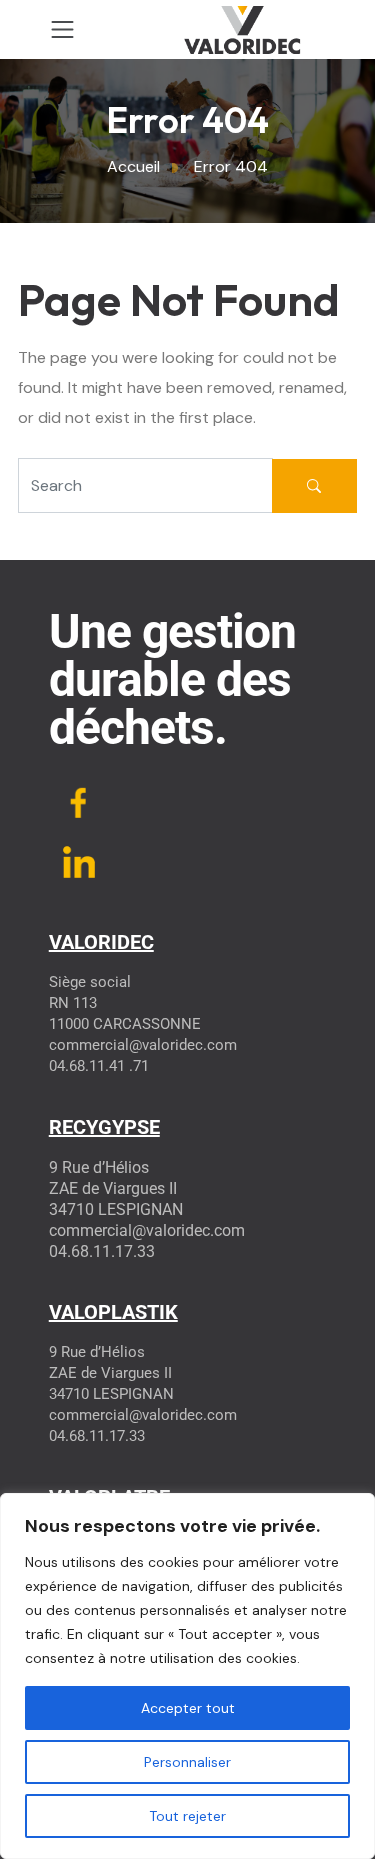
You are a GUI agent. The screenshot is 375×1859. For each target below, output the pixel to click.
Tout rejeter (187, 1816)
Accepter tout (188, 1708)
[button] (63, 30)
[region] (187, 1676)
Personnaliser (187, 1762)
